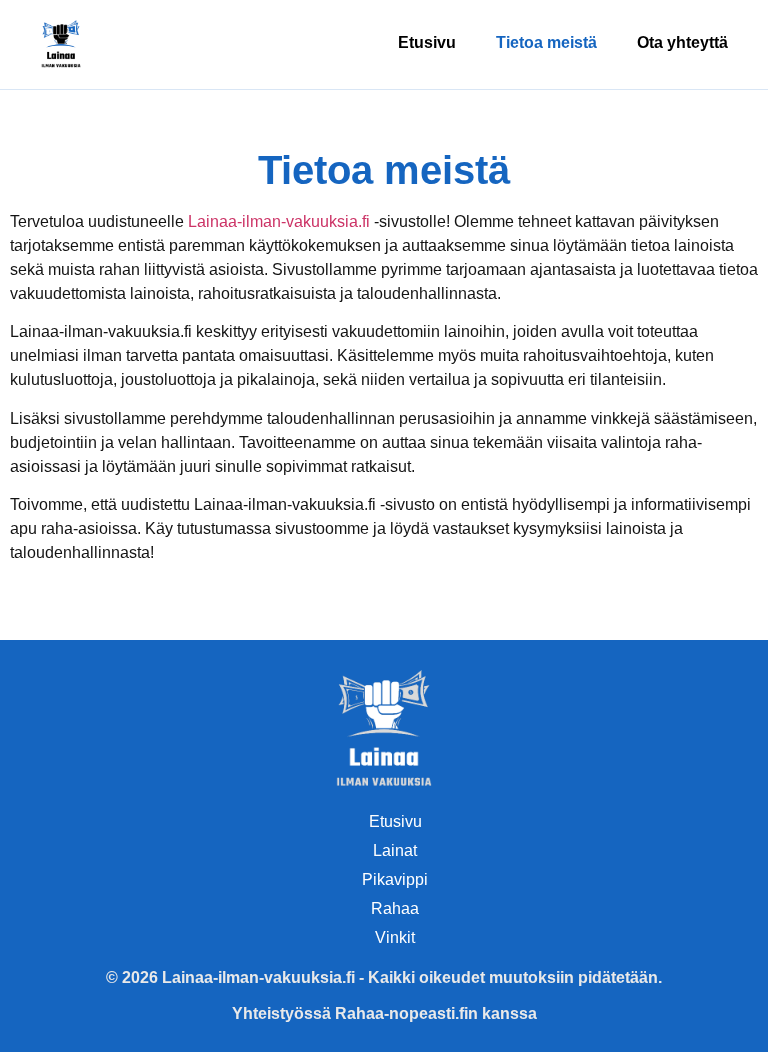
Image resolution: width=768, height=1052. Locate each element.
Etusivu (427, 42)
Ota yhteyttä (682, 42)
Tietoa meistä (546, 42)
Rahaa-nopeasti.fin (406, 1013)
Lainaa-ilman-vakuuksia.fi (279, 221)
